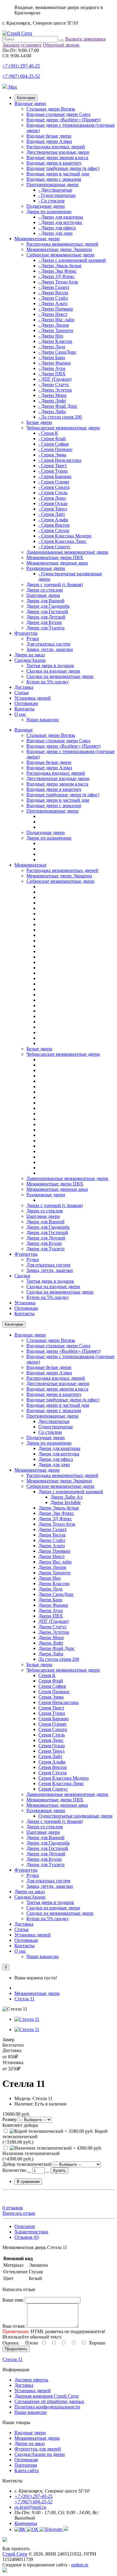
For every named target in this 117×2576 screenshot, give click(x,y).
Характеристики (31, 2232)
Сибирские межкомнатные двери (60, 255)
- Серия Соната (54, 487)
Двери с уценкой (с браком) (55, 584)
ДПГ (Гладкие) (54, 1621)
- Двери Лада (52, 347)
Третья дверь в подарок (50, 666)
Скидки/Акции (30, 660)
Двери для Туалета (45, 628)
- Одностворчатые (57, 195)
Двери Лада (50, 1589)
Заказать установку (22, 45)
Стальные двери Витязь (51, 109)
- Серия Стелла (54, 530)
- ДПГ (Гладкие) (55, 379)
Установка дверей (33, 698)
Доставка (24, 687)
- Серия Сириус (54, 547)
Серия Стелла (52, 1773)
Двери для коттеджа (59, 1454)
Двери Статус (52, 1627)
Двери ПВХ (51, 1616)
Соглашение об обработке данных (49, 2401)
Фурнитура (26, 633)
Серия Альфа (52, 1762)
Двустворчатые (54, 1421)
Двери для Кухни (44, 622)
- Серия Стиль (53, 493)
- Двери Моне (52, 395)
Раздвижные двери (46, 568)
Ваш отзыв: (14, 2326)
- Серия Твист (53, 466)
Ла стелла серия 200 (59, 1659)
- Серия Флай (52, 439)
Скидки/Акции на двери (40, 2454)
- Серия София (53, 444)
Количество (14, 2170)
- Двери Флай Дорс (58, 406)
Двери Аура (51, 1610)
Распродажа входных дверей (56, 147)
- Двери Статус (54, 384)
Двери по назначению (49, 212)
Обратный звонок (61, 45)
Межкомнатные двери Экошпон (59, 249)
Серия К (47, 1675)
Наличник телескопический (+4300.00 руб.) (31, 2156)
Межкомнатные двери (37, 239)
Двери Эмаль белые (59, 1508)
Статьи (22, 693)
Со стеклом (50, 1432)
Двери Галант (52, 1529)
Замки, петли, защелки (50, 649)
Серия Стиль (52, 1735)
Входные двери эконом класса (57, 157)
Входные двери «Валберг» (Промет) (63, 120)
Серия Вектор (53, 1767)
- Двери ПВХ (52, 374)
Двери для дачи (54, 1465)
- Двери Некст (53, 314)
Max (12, 87)
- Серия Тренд (53, 509)
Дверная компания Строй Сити (46, 2396)
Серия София (52, 1686)
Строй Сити (15, 2554)
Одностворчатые (56, 1427)
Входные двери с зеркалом (54, 179)
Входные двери (30, 103)
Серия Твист (51, 1708)
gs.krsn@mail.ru (30, 2507)
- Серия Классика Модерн (65, 536)
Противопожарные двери (52, 185)
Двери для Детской (46, 617)
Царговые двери (43, 595)
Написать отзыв (19, 2213)
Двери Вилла (52, 1535)
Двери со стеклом (45, 590)
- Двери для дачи (55, 233)
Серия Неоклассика (58, 1702)
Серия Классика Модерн (64, 1778)
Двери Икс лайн (55, 1562)
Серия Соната (53, 1729)
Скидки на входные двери (53, 671)
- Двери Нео (51, 336)
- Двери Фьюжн (55, 363)
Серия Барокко (54, 1719)
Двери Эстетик (54, 1632)
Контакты (24, 709)
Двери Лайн (51, 1654)
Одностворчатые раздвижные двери (75, 1816)
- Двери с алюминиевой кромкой (72, 260)
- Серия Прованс (55, 449)
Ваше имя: (13, 2300)
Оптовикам (26, 703)
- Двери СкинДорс (57, 352)
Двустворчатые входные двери (58, 152)
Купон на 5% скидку (48, 682)
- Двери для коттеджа (60, 222)
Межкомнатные (30, 865)
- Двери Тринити (56, 330)
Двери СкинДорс (56, 1594)
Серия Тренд (51, 1751)
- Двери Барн (52, 357)
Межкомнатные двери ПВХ (55, 557)
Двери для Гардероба (48, 606)
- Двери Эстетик (55, 390)
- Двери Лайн (52, 412)
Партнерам (26, 2465)
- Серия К (48, 433)
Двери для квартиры (59, 1448)
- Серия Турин (53, 471)
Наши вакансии (43, 720)
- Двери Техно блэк (58, 282)
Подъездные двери (46, 206)
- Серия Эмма (52, 455)
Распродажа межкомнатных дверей (62, 244)
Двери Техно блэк (57, 1524)
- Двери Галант (54, 287)
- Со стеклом (51, 201)
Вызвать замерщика (85, 39)
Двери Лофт (51, 1643)
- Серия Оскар (53, 503)
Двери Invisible (66, 1502)
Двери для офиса (56, 1459)
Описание (25, 2226)
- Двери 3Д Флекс (57, 276)
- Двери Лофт (52, 401)
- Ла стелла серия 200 (60, 417)
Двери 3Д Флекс (55, 1519)
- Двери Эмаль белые (60, 266)
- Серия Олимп (54, 482)
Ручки (33, 639)
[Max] (5, 2571)
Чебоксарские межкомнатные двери (63, 428)
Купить (59, 2170)
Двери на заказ (30, 655)
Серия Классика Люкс (61, 1783)
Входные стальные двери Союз (58, 114)
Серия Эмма (51, 1697)
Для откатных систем (48, 644)
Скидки (22, 1276)
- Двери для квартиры (61, 217)
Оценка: (11, 2343)
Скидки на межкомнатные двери (60, 676)
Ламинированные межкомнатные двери (67, 552)
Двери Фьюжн (53, 1605)
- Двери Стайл (53, 298)
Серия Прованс (54, 1692)
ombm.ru (80, 2565)
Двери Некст (52, 1556)
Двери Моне (51, 1638)
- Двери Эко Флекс (58, 271)
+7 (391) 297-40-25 (21, 66)
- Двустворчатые (55, 190)
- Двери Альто (53, 303)
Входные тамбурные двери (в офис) (63, 168)
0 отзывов (13, 2208)
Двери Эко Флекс (56, 1513)
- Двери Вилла (53, 293)
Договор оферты (31, 2380)
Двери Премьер (54, 1551)
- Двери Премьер (56, 309)
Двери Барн (50, 1600)
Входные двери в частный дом (58, 174)
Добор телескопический (27, 2164)
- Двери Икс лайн (56, 320)
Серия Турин (52, 1713)
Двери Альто (52, 1546)
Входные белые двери (49, 136)
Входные (24, 730)
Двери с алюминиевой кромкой (71, 1492)
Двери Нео (49, 1578)
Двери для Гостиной (47, 611)
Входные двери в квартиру (54, 163)
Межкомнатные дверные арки (57, 563)
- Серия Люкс (52, 498)
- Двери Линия (54, 325)
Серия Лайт (50, 1756)
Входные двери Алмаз (49, 141)
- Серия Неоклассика (60, 460)
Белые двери (39, 422)
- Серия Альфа (53, 520)
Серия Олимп (52, 1724)
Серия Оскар (52, 1746)
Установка (25, 1303)
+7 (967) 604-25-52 (21, 76)
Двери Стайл (52, 1540)
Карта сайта (27, 2470)
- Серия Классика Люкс (63, 541)
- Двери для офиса (57, 228)
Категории (26, 98)
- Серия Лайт (52, 514)
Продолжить (16, 2349)
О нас (20, 714)
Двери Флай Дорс (57, 1648)
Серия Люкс (51, 1740)
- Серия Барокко (55, 476)
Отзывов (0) (27, 2237)
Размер (9, 2119)
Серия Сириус (53, 1789)
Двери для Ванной (45, 601)
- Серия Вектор (54, 525)
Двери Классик (54, 1583)
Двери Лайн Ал (66, 1497)
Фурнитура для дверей (38, 2449)
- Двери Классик (55, 341)
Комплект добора (20, 2125)
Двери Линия (52, 1567)
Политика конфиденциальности (47, 2407)
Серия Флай (51, 1681)
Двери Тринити (54, 1573)
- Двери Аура (52, 368)
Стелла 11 (24, 1999)
